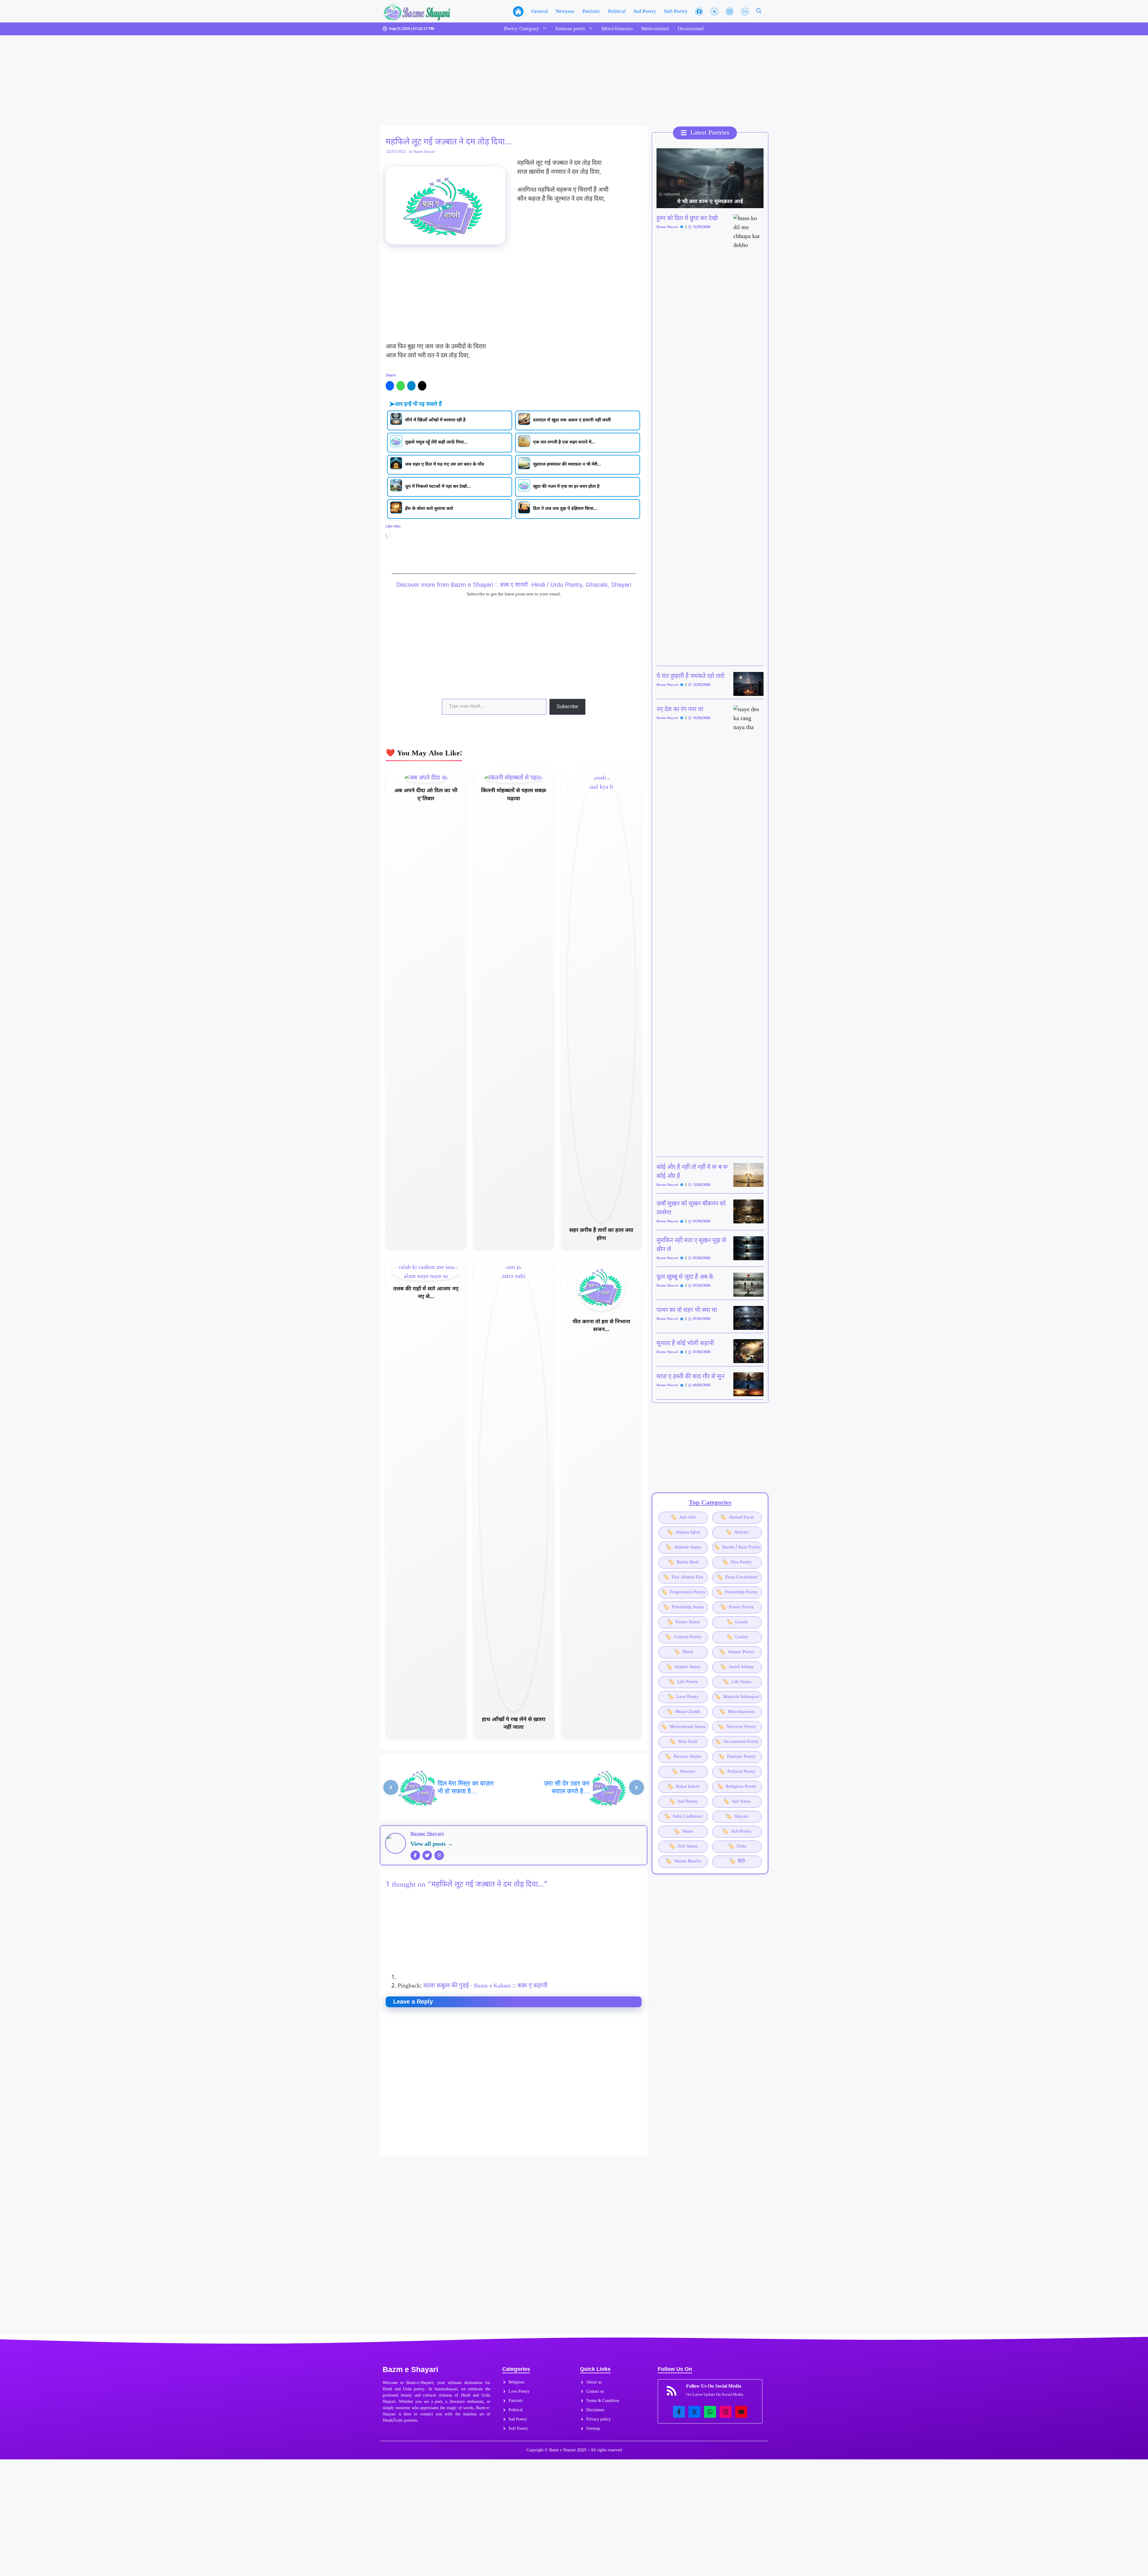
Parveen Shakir (683, 1757)
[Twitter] (427, 1855)
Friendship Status (683, 1607)
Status (683, 1832)
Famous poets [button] (570, 29)
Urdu (737, 1846)
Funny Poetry (737, 1607)
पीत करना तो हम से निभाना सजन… (601, 1326)
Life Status (737, 1682)
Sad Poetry (645, 11)
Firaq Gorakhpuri (737, 1577)
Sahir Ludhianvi (683, 1817)
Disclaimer (595, 2410)
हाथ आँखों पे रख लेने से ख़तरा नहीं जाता (514, 1724)
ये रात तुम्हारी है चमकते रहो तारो (690, 676)
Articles (737, 1532)
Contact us (595, 2392)
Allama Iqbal (683, 1532)
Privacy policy (599, 2419)
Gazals (737, 1622)
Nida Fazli (683, 1742)
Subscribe (567, 707)
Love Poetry (683, 1697)
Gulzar (737, 1637)
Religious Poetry (737, 1787)
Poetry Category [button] (522, 29)
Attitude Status (683, 1547)
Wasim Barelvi (683, 1861)
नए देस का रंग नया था (680, 710)
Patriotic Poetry (737, 1757)
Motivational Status (683, 1727)
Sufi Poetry (676, 11)
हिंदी (737, 1861)
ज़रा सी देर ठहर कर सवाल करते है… (567, 1787)
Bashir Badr (683, 1562)
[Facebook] (415, 1855)
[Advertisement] (514, 81)
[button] (759, 11)
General (540, 11)
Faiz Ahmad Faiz (683, 1577)
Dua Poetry (737, 1562)
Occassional (691, 29)
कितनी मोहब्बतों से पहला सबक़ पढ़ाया (514, 795)
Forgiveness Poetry (683, 1592)
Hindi (683, 1652)
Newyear (565, 11)
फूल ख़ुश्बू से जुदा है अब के (685, 1277)
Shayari (737, 1817)
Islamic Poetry (737, 1652)
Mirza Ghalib (683, 1712)
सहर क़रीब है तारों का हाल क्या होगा (601, 1234)
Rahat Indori (683, 1787)
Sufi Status (683, 1846)
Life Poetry (683, 1682)
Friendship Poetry (737, 1592)
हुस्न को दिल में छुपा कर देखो (687, 219)
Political (617, 11)
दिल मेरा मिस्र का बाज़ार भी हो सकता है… (466, 1787)
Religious (516, 2382)
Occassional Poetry (737, 1742)
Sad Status (737, 1802)
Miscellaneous (617, 29)
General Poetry (683, 1637)
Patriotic (591, 11)
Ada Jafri (683, 1518)
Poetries (683, 1772)
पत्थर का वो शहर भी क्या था (687, 1310)
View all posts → (432, 1844)
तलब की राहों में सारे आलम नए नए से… (426, 1293)
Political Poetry (737, 1772)
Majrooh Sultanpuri (737, 1697)
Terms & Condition (603, 2401)
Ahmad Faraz (737, 1518)
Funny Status (683, 1622)
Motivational (655, 29)
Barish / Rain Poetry (737, 1547)
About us (594, 2382)
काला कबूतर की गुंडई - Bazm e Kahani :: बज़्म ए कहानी (485, 1986)
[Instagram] (439, 1855)
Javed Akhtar (737, 1667)
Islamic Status (683, 1667)
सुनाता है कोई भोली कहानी (685, 1344)
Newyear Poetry (737, 1727)
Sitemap (593, 2429)
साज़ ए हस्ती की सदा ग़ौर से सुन (690, 1377)
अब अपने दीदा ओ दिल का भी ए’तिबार (426, 795)
